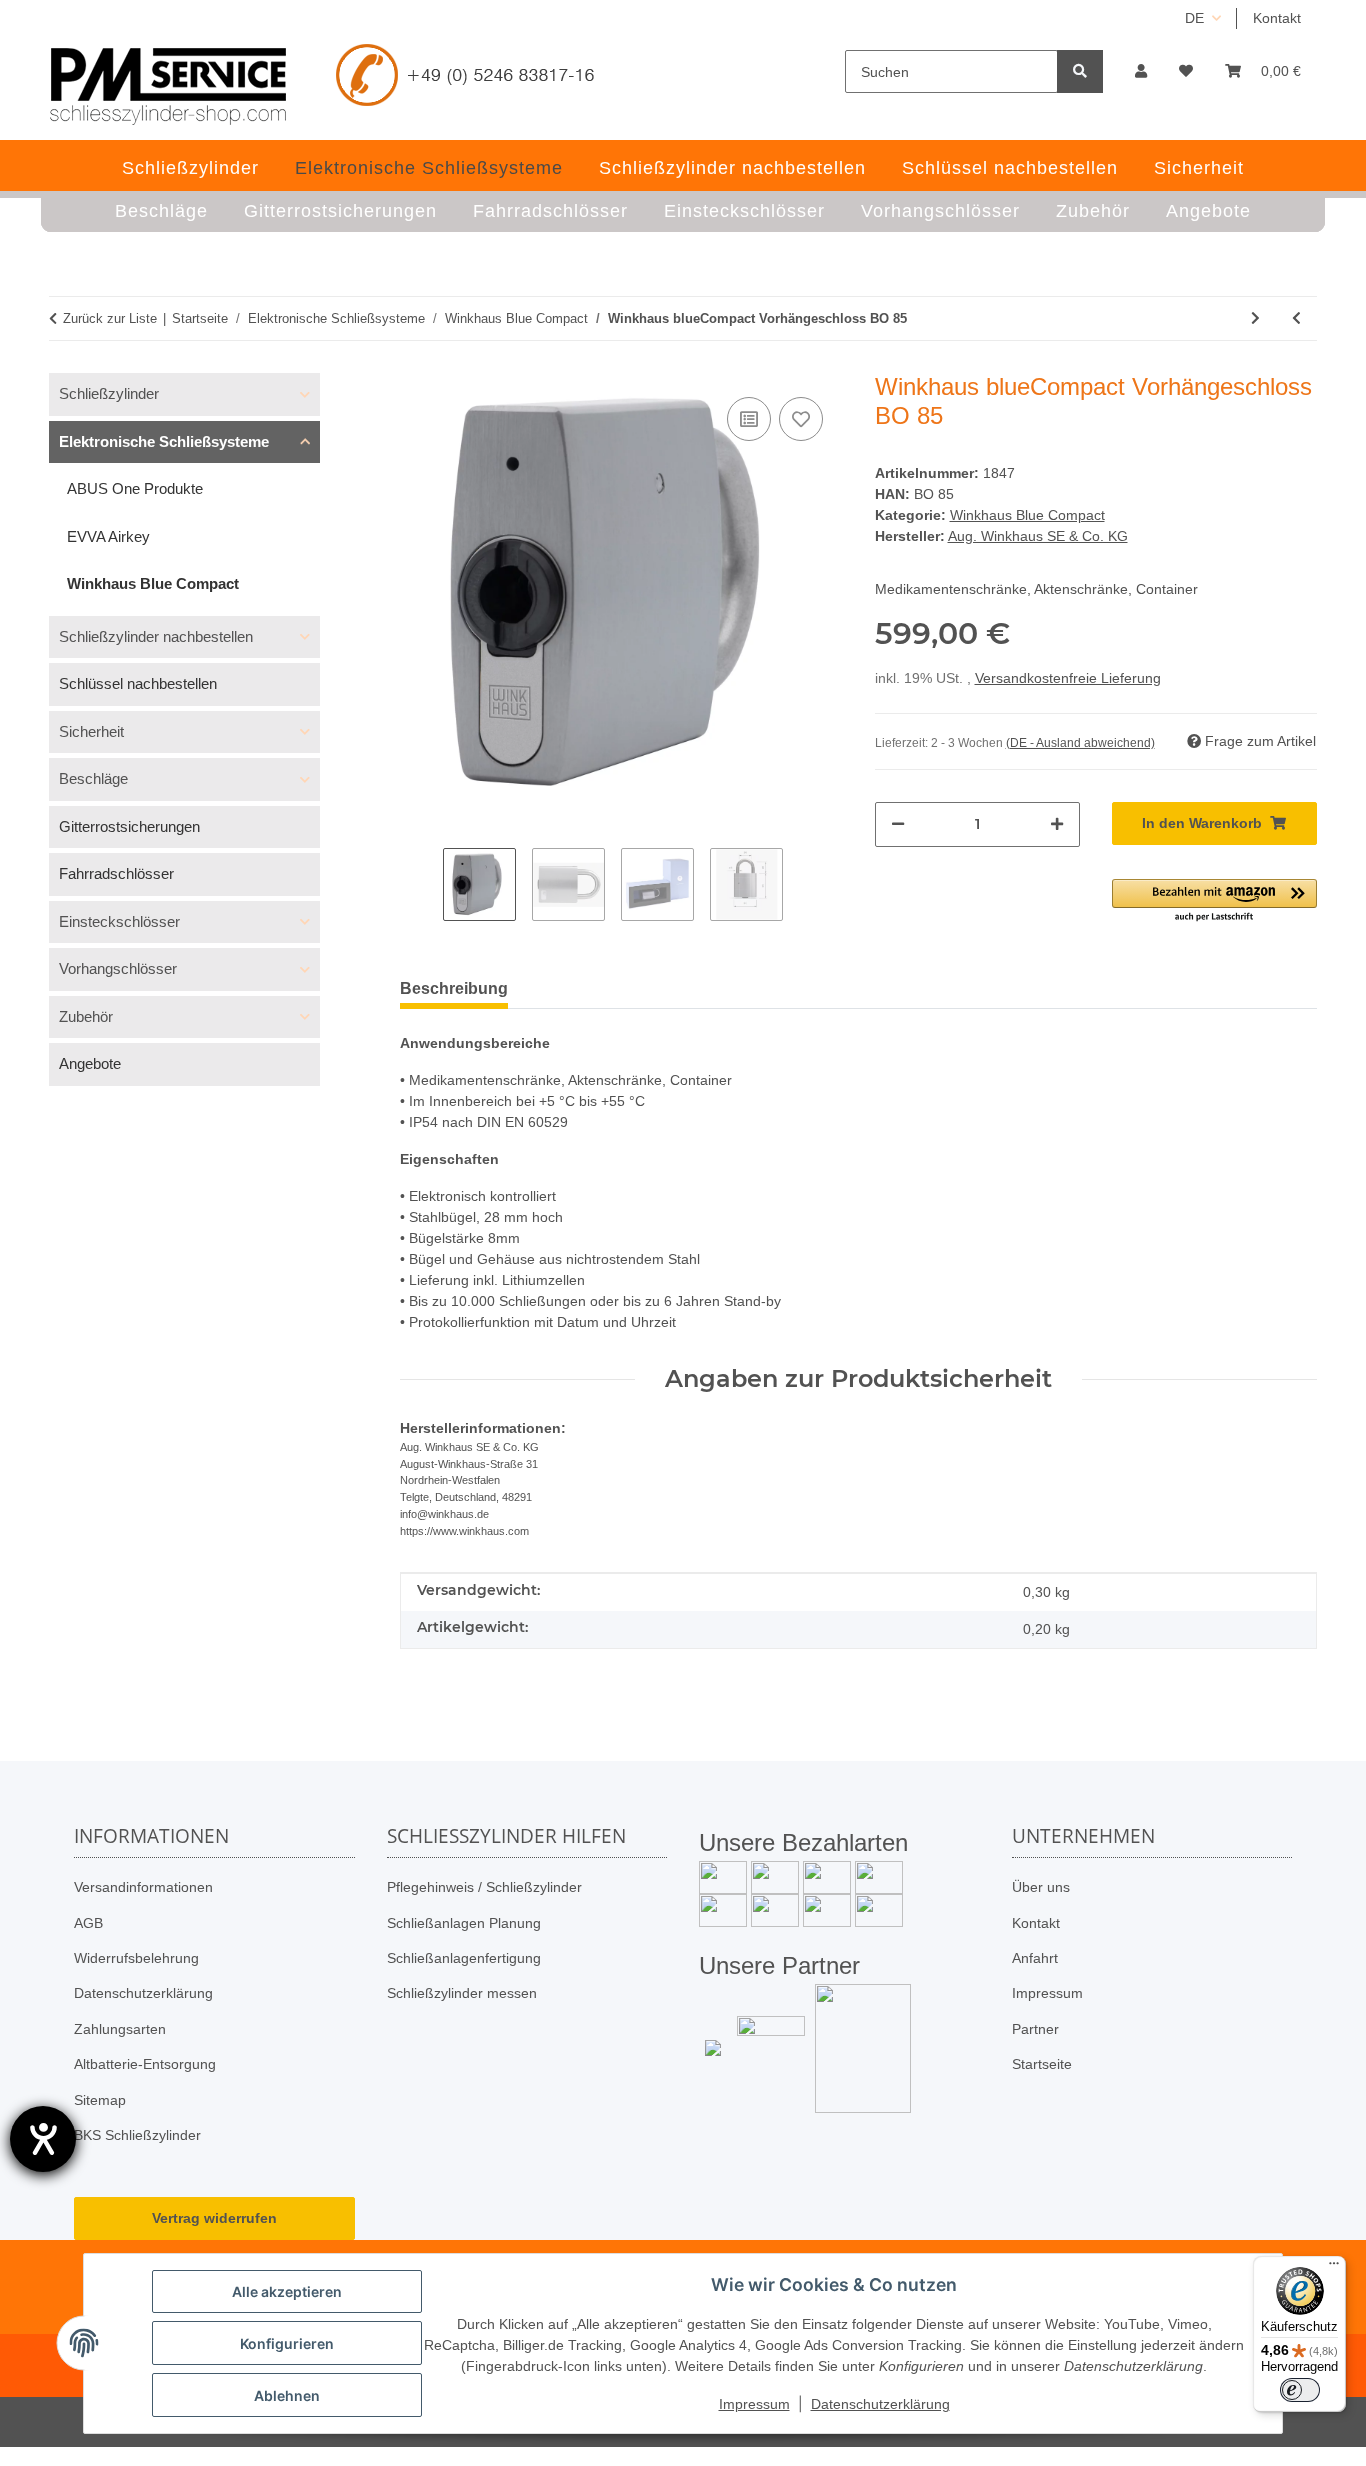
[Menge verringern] (898, 824)
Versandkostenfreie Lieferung (1068, 678)
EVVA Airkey (108, 536)
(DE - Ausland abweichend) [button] (1080, 743)
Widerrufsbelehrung (136, 1958)
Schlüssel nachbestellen (138, 683)
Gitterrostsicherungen (129, 826)
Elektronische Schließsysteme (164, 441)
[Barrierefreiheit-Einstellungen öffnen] (43, 2139)
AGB (88, 1923)
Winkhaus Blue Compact (1027, 515)
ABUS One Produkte (135, 488)
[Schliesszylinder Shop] (168, 86)
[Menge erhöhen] (1057, 824)
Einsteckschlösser (119, 921)
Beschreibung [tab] (454, 988)
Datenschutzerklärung (143, 1993)
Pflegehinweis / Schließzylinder (484, 1887)
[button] (1141, 71)
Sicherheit (91, 731)
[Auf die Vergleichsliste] (749, 419)
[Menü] (1334, 2268)
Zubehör (86, 1016)
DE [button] (1194, 18)
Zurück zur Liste (110, 318)
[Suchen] (1080, 71)
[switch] (1300, 2390)
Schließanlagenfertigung (464, 1958)
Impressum (1047, 1993)
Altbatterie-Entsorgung (145, 2064)
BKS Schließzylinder (137, 2135)
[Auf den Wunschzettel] (801, 419)
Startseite (1042, 2064)
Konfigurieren (287, 2343)
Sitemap (100, 2100)
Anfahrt (1035, 1958)
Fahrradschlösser (116, 873)
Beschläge (93, 778)
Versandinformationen (143, 1887)
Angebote (90, 1063)
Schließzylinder (109, 393)
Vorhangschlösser (118, 968)
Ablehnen (287, 2395)
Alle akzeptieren (287, 2291)
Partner (1035, 2029)
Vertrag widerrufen (214, 2218)
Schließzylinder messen (462, 1993)
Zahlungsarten (120, 2029)
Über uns (1041, 1887)
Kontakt (1277, 18)
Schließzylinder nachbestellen (156, 636)
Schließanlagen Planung (464, 1923)
